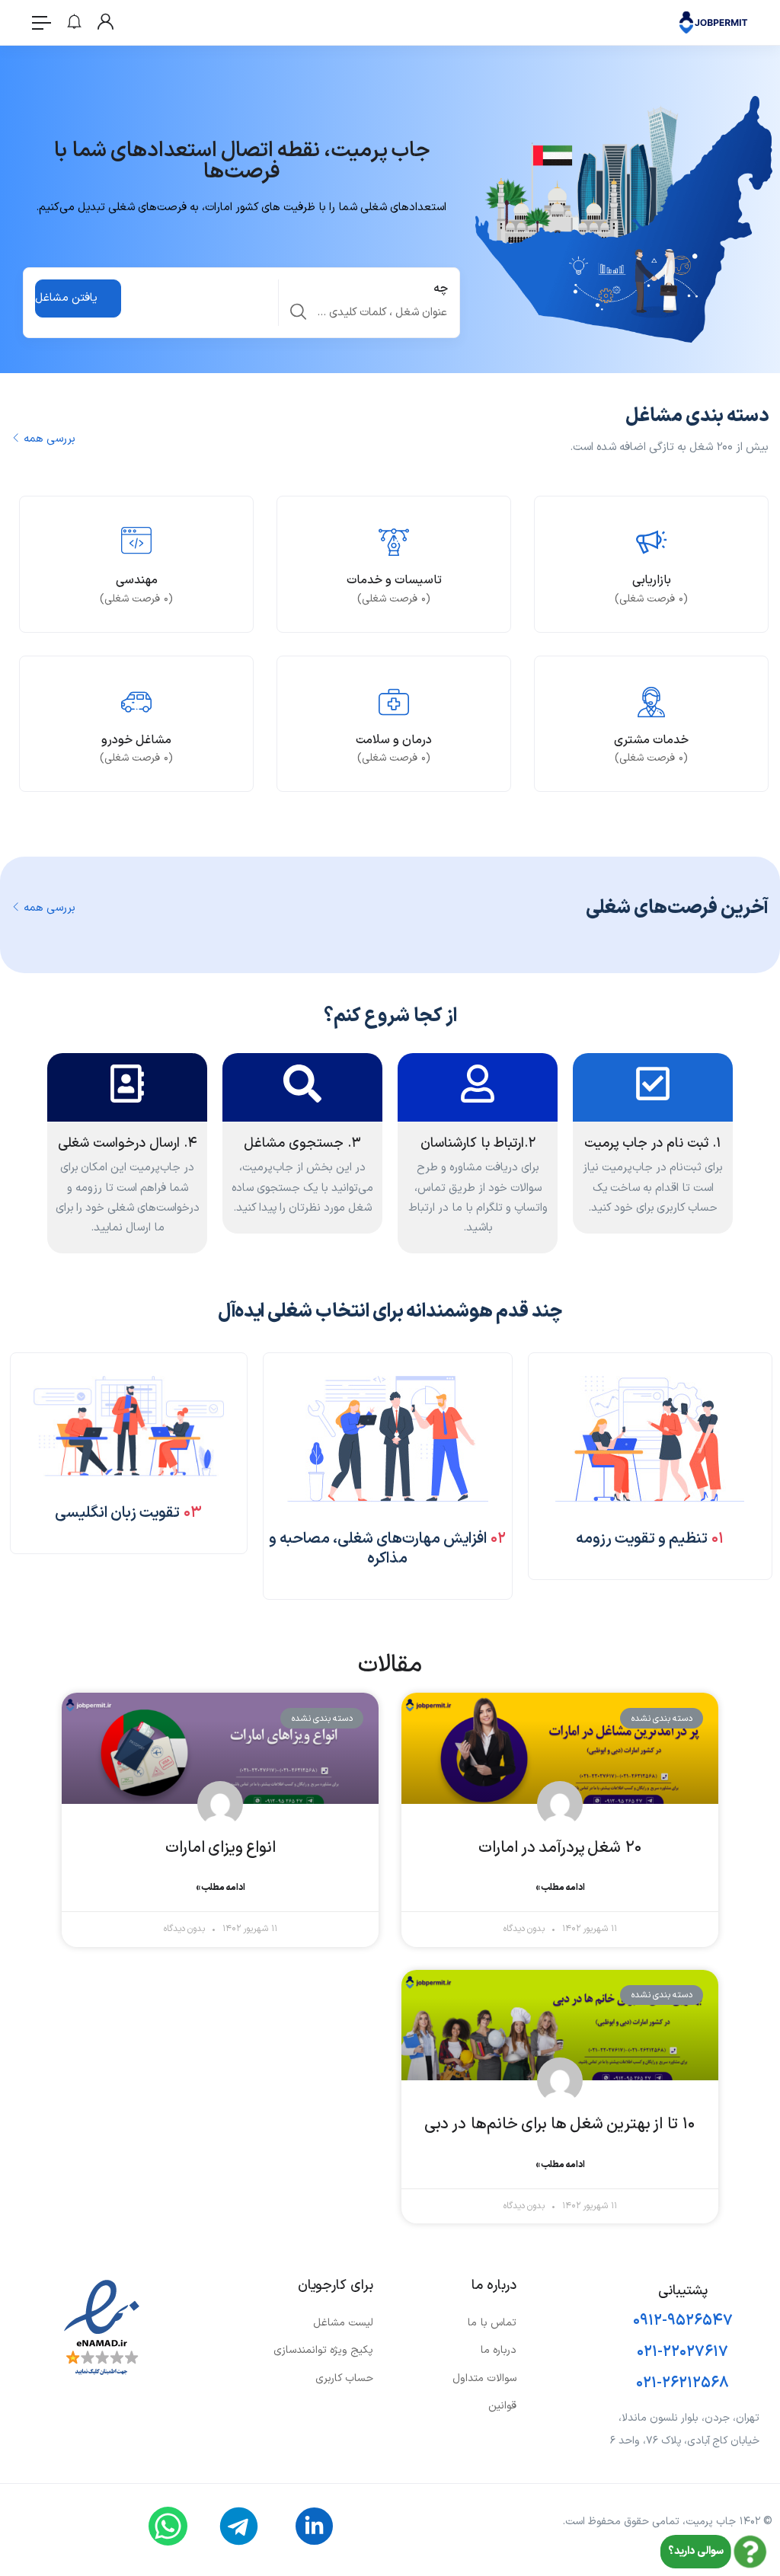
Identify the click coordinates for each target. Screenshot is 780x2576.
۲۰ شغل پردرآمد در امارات (560, 1848)
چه (441, 289)
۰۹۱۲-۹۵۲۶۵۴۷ (683, 2321)
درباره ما (499, 2350)
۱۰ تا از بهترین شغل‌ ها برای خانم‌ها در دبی (560, 2124)
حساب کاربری (344, 2378)
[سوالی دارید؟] (750, 2552)
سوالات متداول (484, 2378)
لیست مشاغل (343, 2323)
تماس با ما (492, 2323)
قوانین (502, 2406)
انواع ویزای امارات (221, 1848)
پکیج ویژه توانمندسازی (323, 2350)
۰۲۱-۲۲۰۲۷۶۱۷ (682, 2352)
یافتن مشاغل (66, 298)
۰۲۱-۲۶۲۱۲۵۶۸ (682, 2383)
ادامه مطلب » (560, 1888)
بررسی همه (50, 439)
